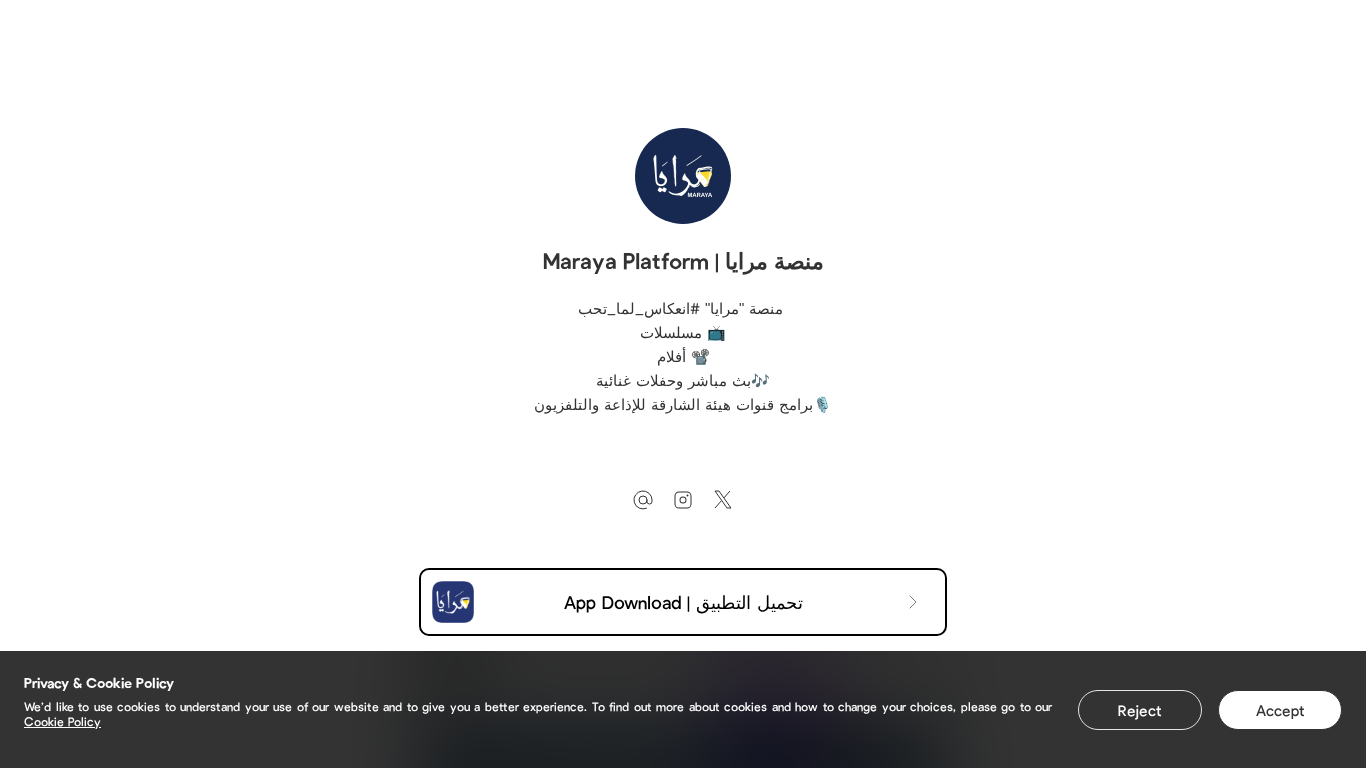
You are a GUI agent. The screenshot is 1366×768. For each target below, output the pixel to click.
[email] (643, 500)
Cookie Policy (62, 721)
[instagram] (683, 500)
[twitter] (723, 500)
